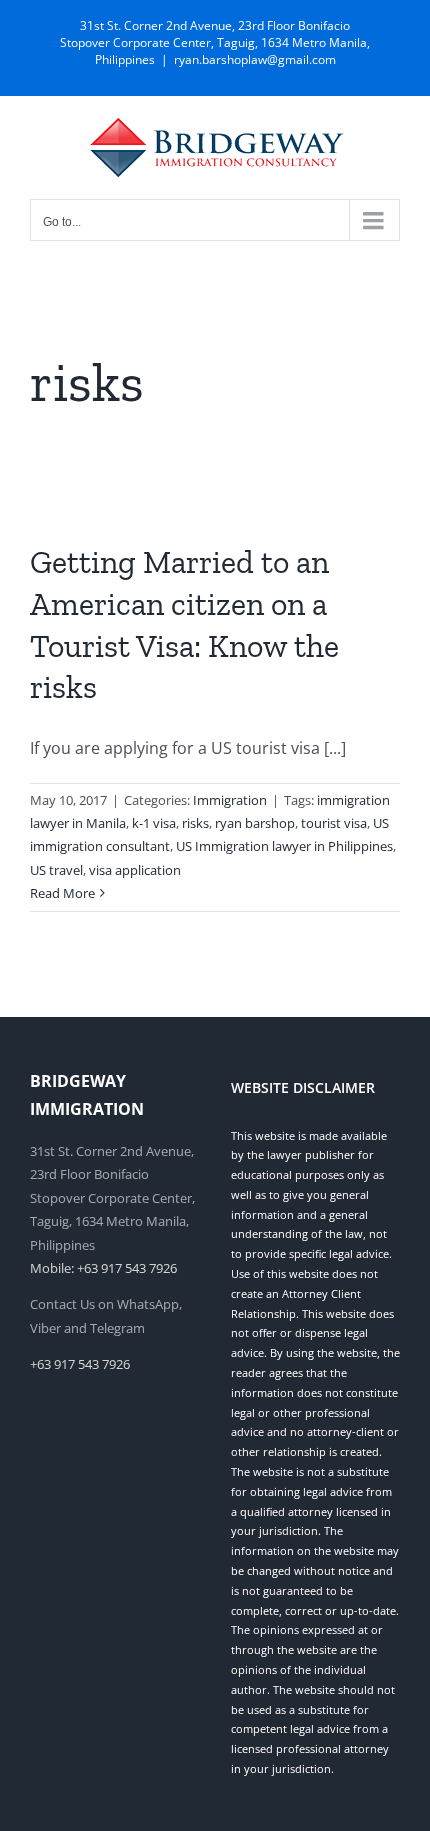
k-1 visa (154, 823)
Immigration (230, 800)
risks (195, 823)
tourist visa (334, 823)
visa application (135, 870)
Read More (62, 893)
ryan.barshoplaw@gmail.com (255, 59)
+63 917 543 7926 (80, 1364)
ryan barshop (255, 823)
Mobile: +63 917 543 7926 (103, 1268)
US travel (56, 870)
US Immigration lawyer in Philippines (284, 846)
